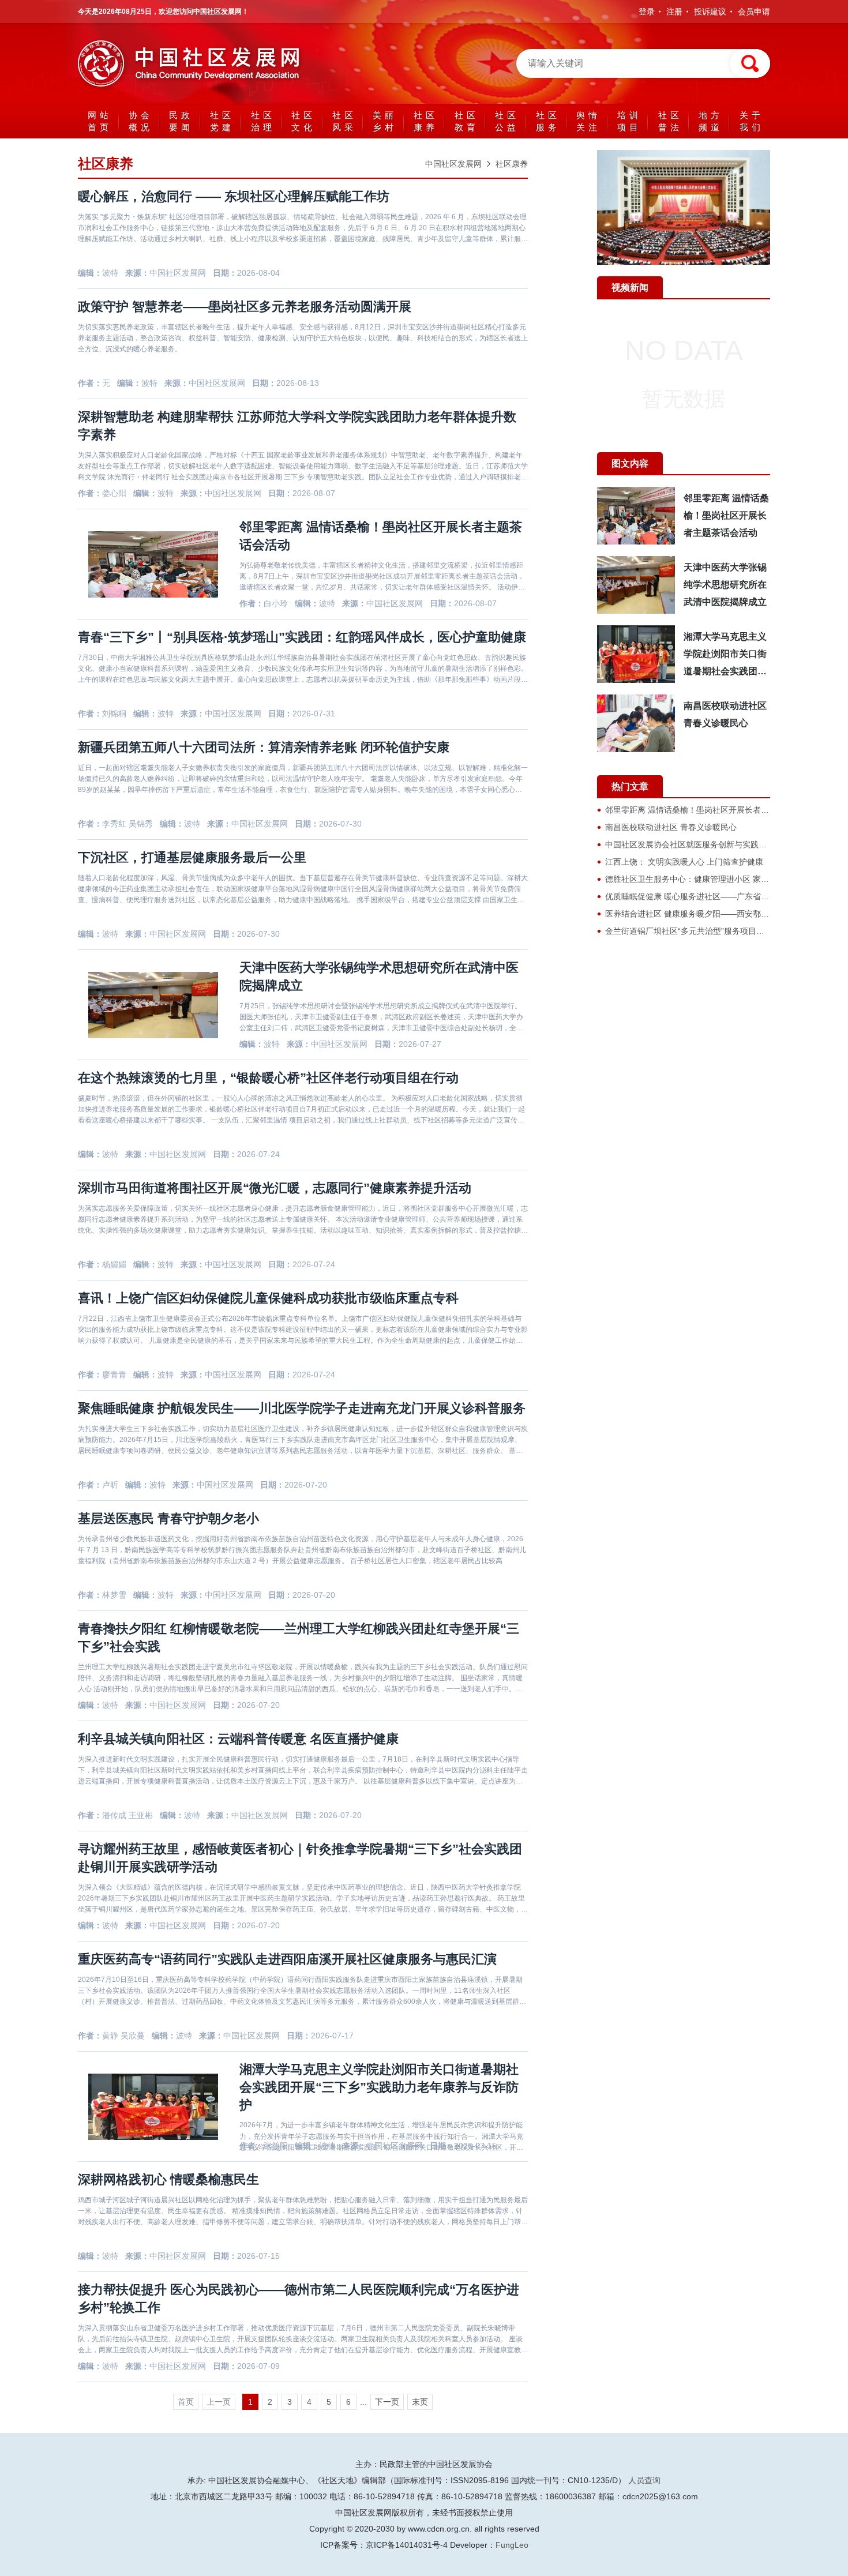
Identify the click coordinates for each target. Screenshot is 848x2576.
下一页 (387, 2402)
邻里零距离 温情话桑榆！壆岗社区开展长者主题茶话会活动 (711, 810)
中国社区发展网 (453, 164)
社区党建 (222, 121)
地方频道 (711, 121)
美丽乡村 (385, 121)
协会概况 (141, 121)
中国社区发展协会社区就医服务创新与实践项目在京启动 (706, 844)
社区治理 (263, 121)
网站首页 (100, 121)
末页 (420, 2402)
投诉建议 (710, 12)
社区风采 (344, 121)
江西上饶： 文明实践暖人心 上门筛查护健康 (684, 862)
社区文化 (303, 121)
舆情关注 (588, 121)
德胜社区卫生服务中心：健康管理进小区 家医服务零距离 (707, 879)
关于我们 (752, 121)
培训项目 (629, 121)
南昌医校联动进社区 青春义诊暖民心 (671, 827)
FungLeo (512, 2545)
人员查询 (644, 2480)
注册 (674, 12)
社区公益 (507, 121)
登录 (647, 12)
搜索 (750, 63)
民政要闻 (181, 121)
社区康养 (426, 121)
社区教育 (467, 121)
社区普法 (670, 121)
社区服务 (548, 121)
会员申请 (754, 12)
